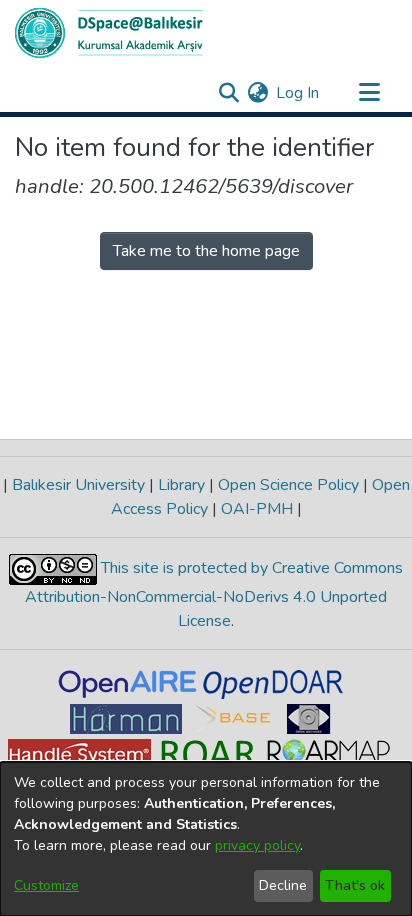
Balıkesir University (78, 485)
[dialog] (206, 839)
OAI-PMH (257, 509)
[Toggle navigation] (369, 93)
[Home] (109, 33)
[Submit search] (228, 93)
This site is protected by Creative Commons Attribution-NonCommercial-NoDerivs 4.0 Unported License (214, 594)
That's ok (355, 885)
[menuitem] (257, 93)
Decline (283, 885)
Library (181, 485)
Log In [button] (298, 93)
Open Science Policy (288, 485)
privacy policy (257, 845)
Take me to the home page (206, 251)
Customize (46, 885)
